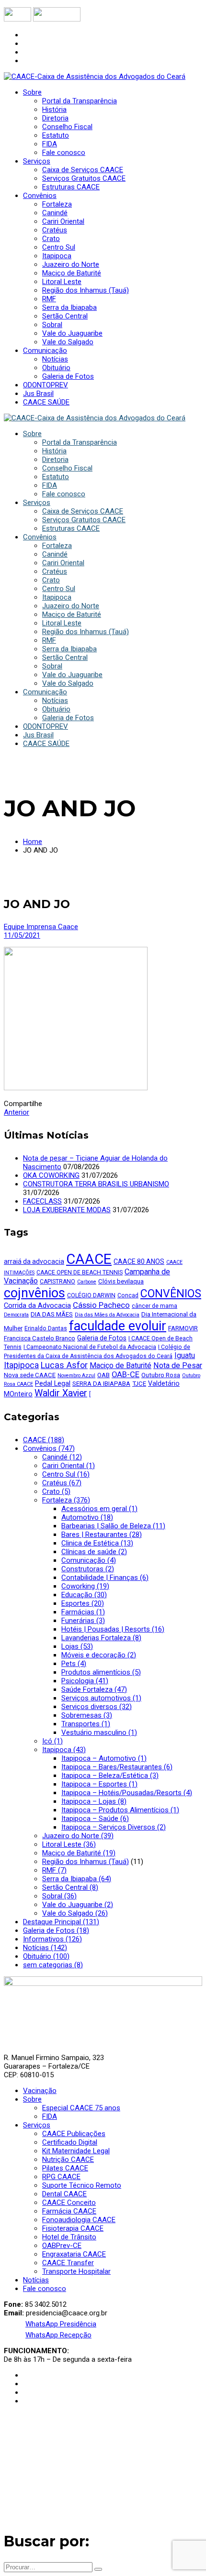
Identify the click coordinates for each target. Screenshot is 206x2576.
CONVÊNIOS (171, 1294)
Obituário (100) (46, 1956)
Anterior (17, 1112)
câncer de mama (154, 1306)
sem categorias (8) (53, 1965)
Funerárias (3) (83, 1621)
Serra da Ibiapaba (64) (77, 1879)
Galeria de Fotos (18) (56, 1930)
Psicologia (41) (85, 1681)
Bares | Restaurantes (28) (102, 1535)
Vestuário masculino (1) (99, 1732)
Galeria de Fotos (102, 1338)
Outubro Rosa (161, 1375)
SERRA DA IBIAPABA (101, 1384)
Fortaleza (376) (66, 1500)
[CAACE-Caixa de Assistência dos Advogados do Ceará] (95, 77)
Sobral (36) (59, 1896)
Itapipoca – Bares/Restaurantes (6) (117, 1767)
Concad (128, 1295)
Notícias (36, 2280)
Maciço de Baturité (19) (79, 1853)
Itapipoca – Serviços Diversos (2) (114, 1827)
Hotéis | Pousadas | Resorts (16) (113, 1629)
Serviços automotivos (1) (101, 1698)
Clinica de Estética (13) (97, 1543)
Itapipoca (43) (64, 1750)
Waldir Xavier (61, 1393)
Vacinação (40, 2091)
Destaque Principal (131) (61, 1922)
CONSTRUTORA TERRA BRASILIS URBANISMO (96, 1184)
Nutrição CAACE (68, 2159)
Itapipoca (21, 1365)
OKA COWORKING (51, 1175)
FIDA (50, 2116)
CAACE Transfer (68, 2263)
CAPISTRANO (57, 1282)
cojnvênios (34, 1293)
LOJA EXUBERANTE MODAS (67, 1210)
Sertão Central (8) (70, 1887)
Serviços (37, 2125)
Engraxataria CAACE (74, 2254)
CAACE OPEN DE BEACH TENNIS (80, 1272)
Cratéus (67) (62, 1483)
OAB (103, 1375)
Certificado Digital (70, 2142)
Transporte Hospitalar (76, 2271)
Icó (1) (52, 1741)
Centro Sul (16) (66, 1474)
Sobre (32, 2099)
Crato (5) (56, 1491)
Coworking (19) (85, 1586)
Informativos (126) (52, 1939)
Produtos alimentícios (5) (101, 1672)
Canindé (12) (62, 1457)
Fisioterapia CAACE (73, 2228)
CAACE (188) (44, 1440)
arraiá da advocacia (34, 1261)
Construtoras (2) (88, 1569)
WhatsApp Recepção (58, 2335)
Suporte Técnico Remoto (82, 2185)
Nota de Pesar (178, 1365)
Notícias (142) (45, 1948)
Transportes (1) (86, 1724)
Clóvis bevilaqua (121, 1281)
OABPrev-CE (62, 2246)
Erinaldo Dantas (46, 1328)
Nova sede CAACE (30, 1375)
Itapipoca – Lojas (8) (94, 1801)
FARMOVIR (183, 1328)
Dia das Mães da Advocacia (107, 1315)
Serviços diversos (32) (97, 1707)
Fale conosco (45, 2289)
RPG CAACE (61, 2177)
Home (33, 842)
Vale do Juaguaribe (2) (78, 1905)
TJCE (139, 1384)
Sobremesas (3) (87, 1715)
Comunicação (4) (89, 1560)
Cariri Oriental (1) (69, 1466)
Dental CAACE (64, 2194)
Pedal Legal (53, 1383)
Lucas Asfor (64, 1365)
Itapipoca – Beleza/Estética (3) (110, 1776)
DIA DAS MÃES (52, 1314)
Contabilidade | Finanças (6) (105, 1578)
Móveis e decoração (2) (99, 1655)
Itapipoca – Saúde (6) (95, 1819)
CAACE (89, 1259)
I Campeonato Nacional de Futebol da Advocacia (90, 1347)
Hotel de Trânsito (69, 2237)
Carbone (87, 1282)
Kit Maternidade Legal (76, 2151)
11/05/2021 (22, 935)
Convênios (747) (49, 1448)
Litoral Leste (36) (69, 1844)
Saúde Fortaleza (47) (94, 1689)
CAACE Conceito (69, 2203)
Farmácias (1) (83, 1612)
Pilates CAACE (65, 2168)
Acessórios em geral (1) (99, 1509)
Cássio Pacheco (101, 1305)
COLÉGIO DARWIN (91, 1295)
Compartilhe (23, 1104)
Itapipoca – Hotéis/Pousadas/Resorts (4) (127, 1793)
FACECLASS (42, 1201)
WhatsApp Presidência (61, 2324)
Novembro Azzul (76, 1376)
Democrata (16, 1315)
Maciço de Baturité (120, 1365)
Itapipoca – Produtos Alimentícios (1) (120, 1810)
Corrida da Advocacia (37, 1305)
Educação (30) (84, 1595)
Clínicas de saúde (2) (94, 1552)
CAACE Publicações (74, 2134)
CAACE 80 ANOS (139, 1261)
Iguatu (185, 1355)
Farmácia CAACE (69, 2211)
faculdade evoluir (118, 1326)
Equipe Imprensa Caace (41, 927)
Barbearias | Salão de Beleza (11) (113, 1526)
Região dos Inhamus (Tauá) (86, 1862)
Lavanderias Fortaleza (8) (101, 1638)
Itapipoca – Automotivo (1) (104, 1758)
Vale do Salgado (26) (75, 1913)
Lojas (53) (77, 1646)
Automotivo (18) (87, 1517)
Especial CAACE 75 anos (81, 2108)
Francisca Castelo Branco (40, 1338)
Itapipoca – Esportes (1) (99, 1784)
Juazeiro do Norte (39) (78, 1836)
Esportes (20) (83, 1603)
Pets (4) (74, 1664)
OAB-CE (126, 1375)
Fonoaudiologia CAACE (79, 2220)
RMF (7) (54, 1870)
